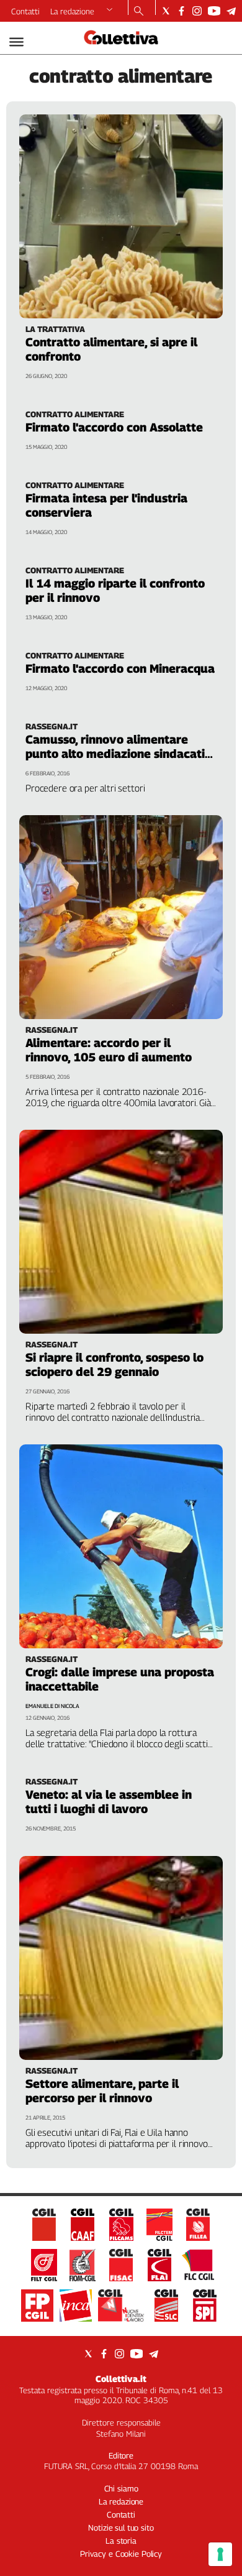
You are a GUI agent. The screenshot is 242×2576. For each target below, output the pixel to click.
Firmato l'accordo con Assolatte (114, 427)
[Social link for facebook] (181, 11)
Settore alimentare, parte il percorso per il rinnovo (102, 2091)
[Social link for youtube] (214, 11)
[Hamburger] (16, 42)
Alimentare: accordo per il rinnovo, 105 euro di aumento (109, 1050)
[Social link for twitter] (166, 11)
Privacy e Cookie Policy (121, 2554)
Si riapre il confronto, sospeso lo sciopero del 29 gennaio (114, 1364)
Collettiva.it (121, 2379)
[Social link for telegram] (231, 11)
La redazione (72, 11)
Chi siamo (121, 2488)
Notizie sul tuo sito (121, 2528)
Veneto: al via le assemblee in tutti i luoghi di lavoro (109, 1802)
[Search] (139, 12)
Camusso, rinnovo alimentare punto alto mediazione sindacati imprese (115, 754)
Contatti (25, 11)
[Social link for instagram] (197, 11)
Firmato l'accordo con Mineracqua (120, 668)
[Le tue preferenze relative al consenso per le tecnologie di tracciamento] (220, 2554)
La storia (121, 2541)
